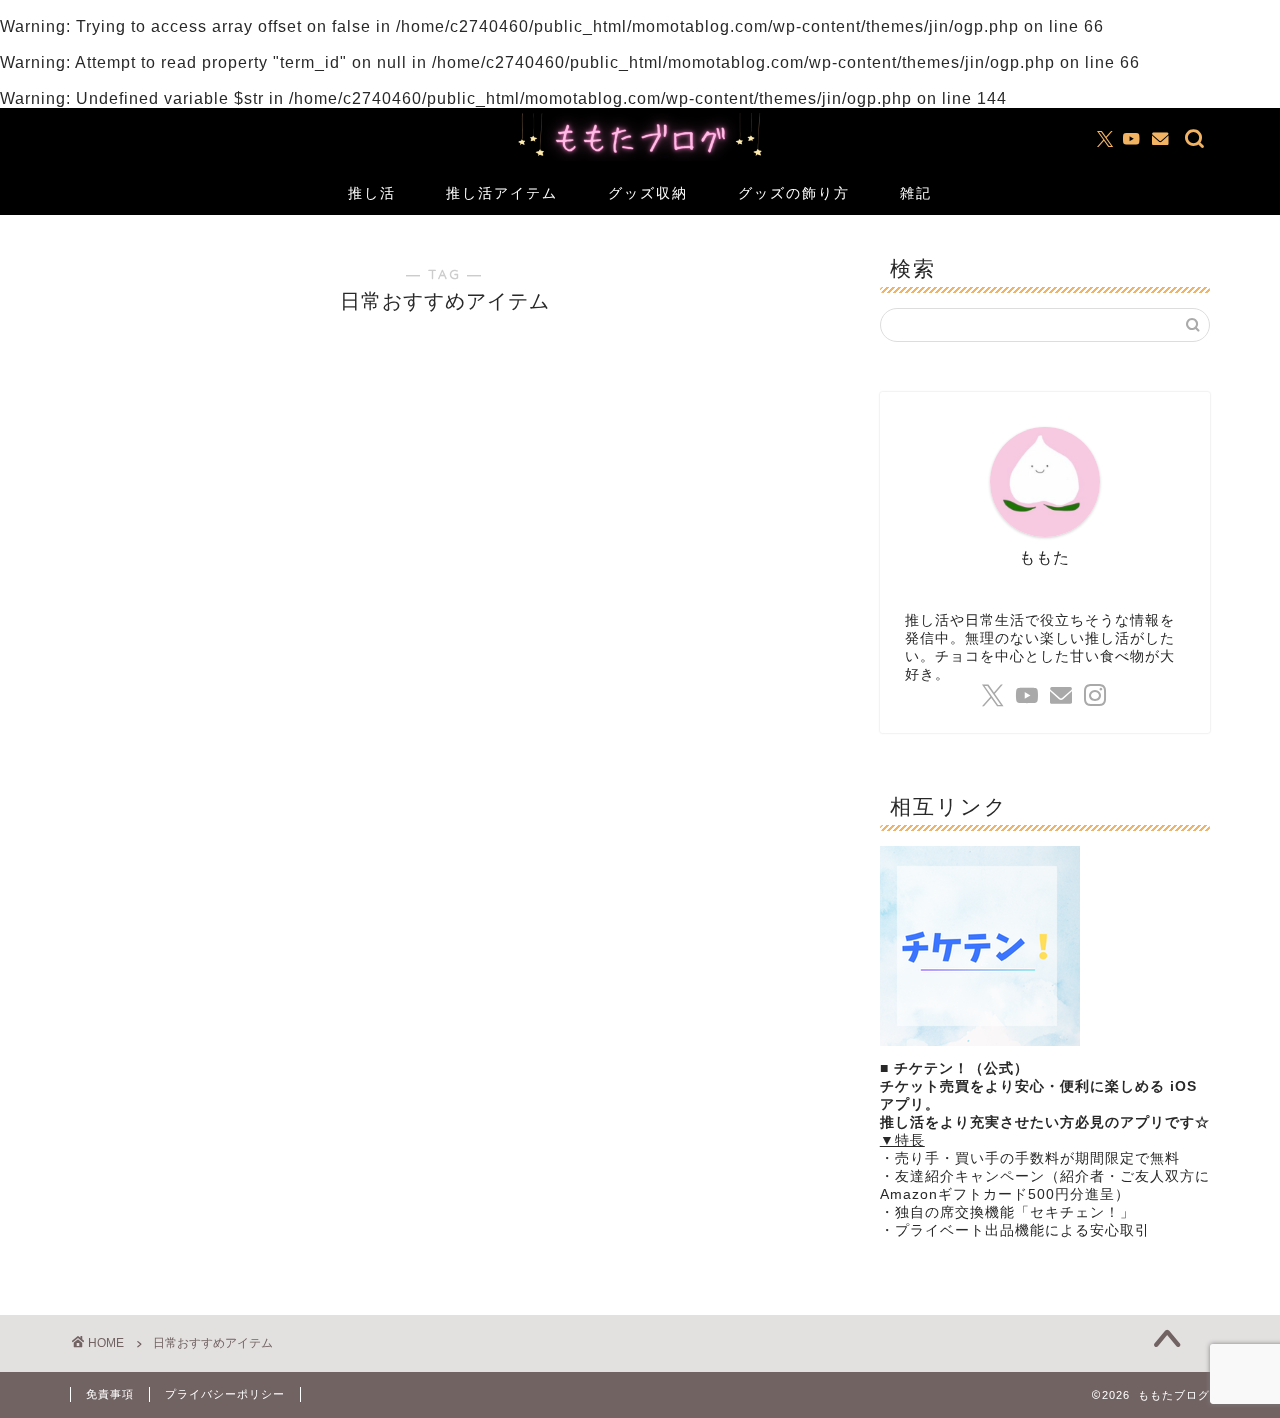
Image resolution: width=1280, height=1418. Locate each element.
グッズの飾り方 (794, 193)
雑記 (916, 193)
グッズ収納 (648, 193)
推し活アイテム (502, 193)
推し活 (372, 193)
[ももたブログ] (640, 158)
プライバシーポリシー (225, 1394)
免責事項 (110, 1394)
